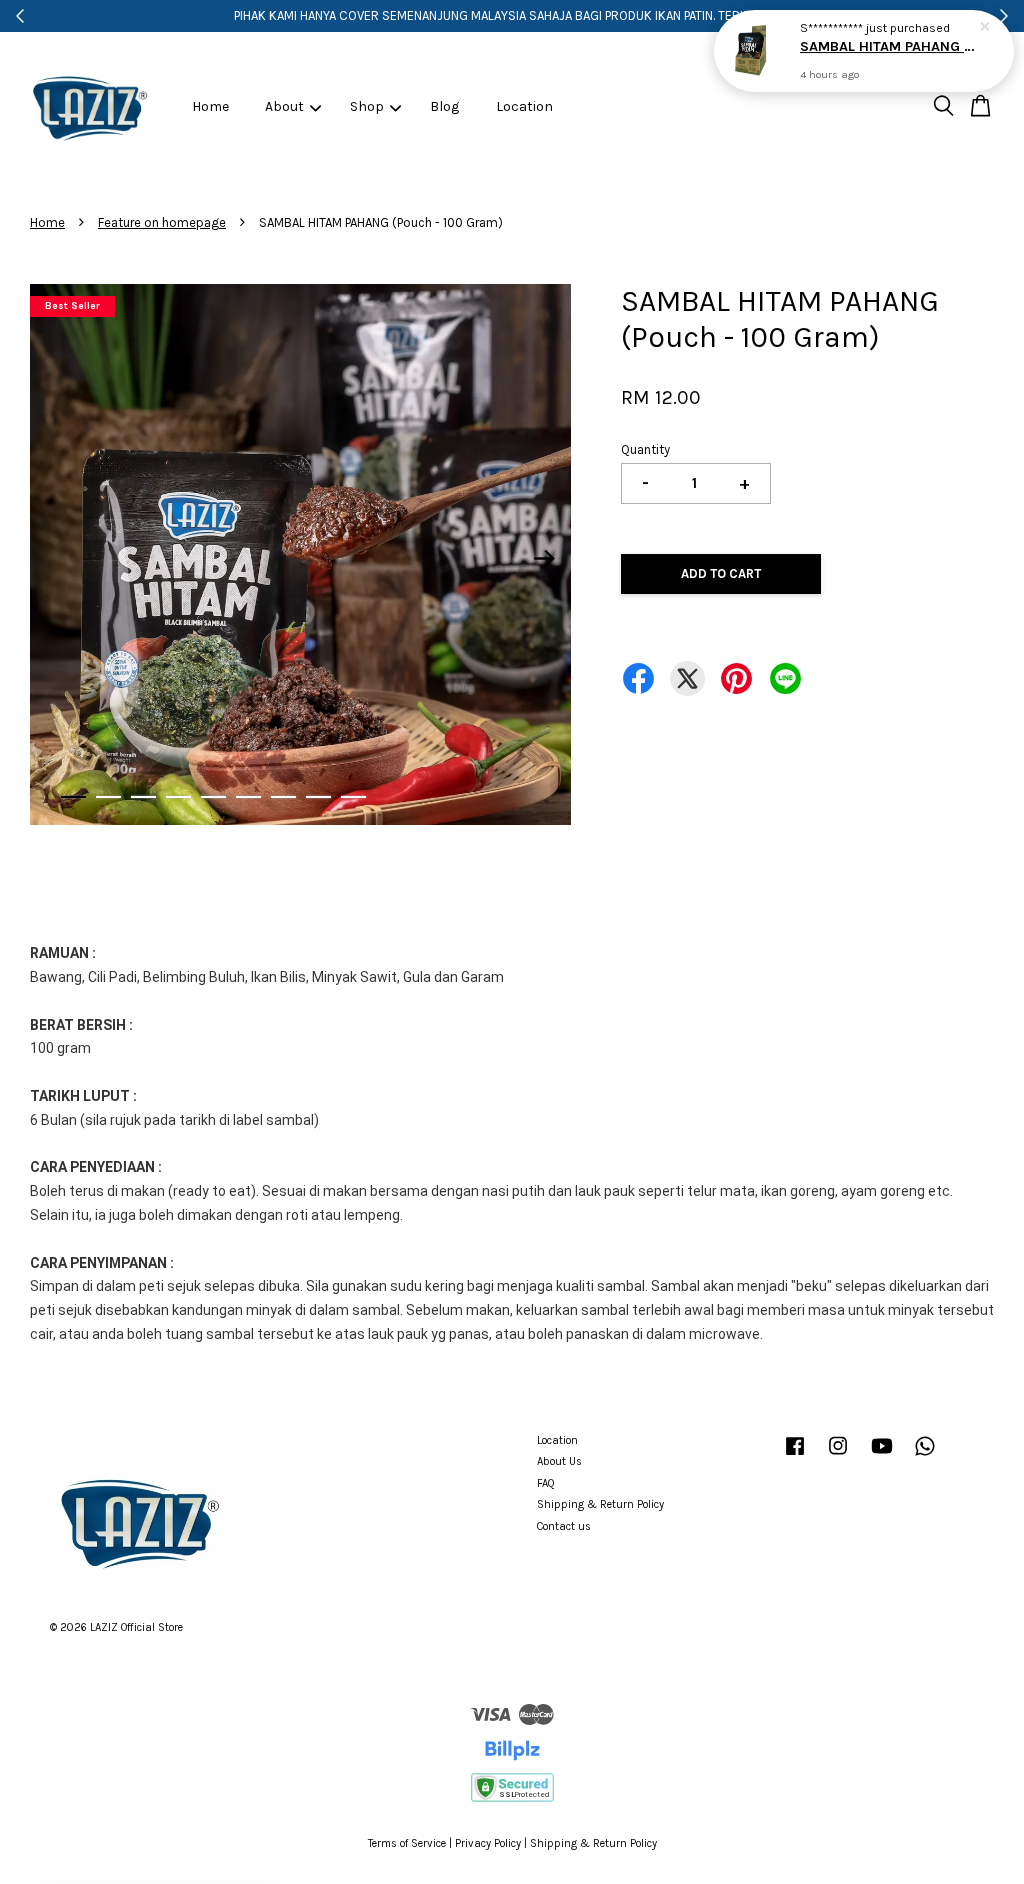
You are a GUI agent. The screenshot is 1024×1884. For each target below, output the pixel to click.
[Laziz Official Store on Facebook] (795, 1456)
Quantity (645, 449)
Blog (444, 106)
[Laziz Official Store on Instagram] (838, 1456)
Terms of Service (407, 1843)
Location (524, 106)
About (284, 106)
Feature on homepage (162, 222)
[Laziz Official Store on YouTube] (882, 1456)
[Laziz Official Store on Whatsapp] (925, 1456)
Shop (367, 106)
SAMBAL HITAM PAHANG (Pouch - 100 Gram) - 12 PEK (888, 46)
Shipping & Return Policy (600, 1504)
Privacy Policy (488, 1843)
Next (544, 558)
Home (210, 106)
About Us (559, 1461)
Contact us (564, 1526)
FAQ (546, 1483)
